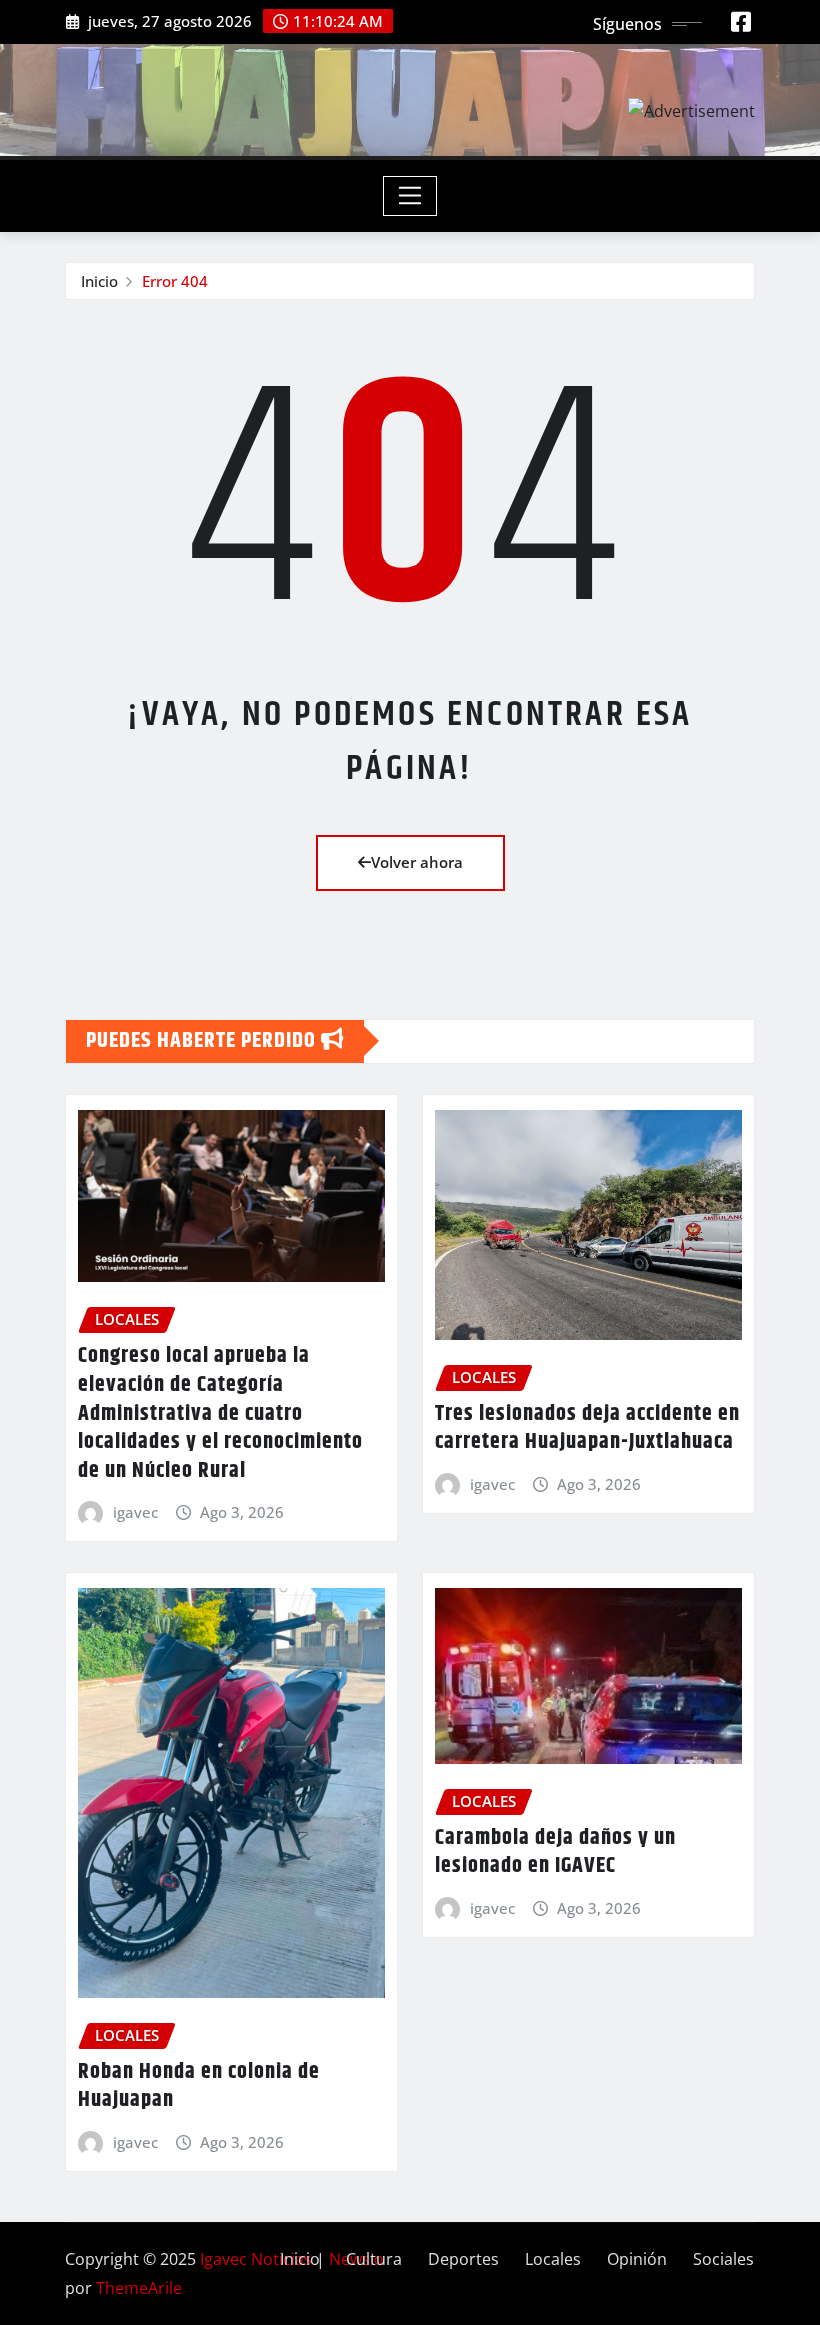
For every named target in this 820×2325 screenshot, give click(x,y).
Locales (553, 2259)
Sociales (723, 2259)
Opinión (637, 2259)
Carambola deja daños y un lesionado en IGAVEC (555, 1852)
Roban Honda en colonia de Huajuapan (199, 2086)
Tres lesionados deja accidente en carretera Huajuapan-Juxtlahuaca (587, 1428)
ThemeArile (139, 2288)
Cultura (374, 2259)
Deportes (463, 2259)
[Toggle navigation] (410, 196)
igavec (135, 1512)
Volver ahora (417, 862)
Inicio (99, 281)
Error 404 (175, 281)
